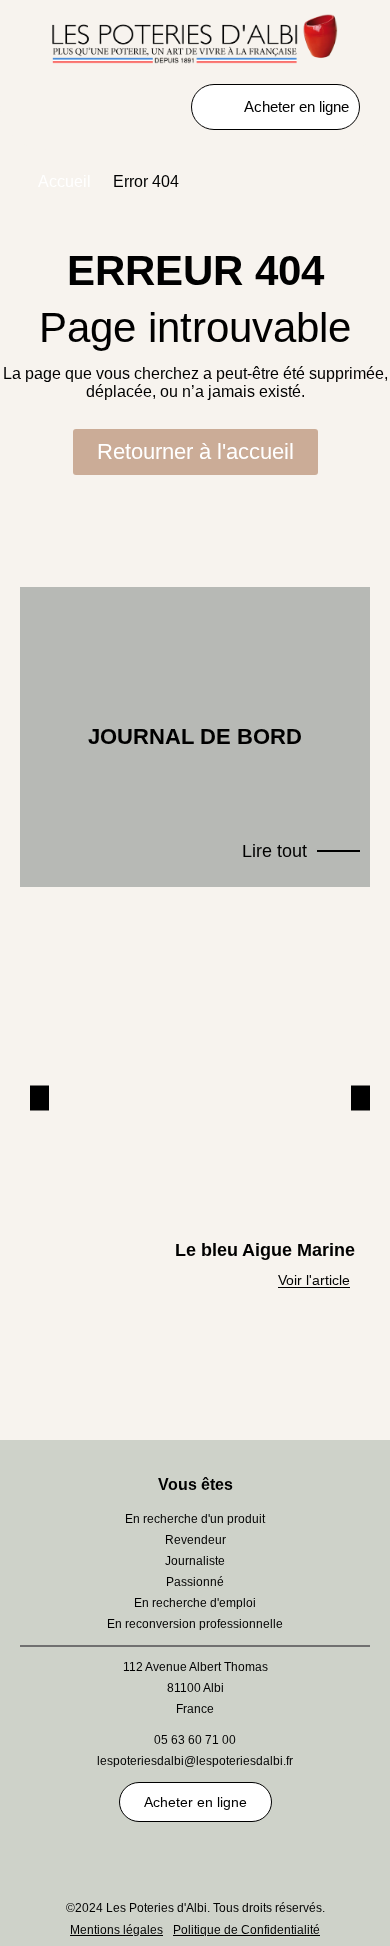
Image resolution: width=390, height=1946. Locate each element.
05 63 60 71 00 (195, 1740)
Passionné (195, 1582)
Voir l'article (314, 1280)
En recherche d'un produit (195, 1519)
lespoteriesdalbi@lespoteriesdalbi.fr (195, 1761)
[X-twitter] (195, 1857)
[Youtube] (140, 1857)
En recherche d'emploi (195, 1603)
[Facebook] (305, 1857)
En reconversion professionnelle (195, 1624)
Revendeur (195, 1540)
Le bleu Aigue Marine (265, 1250)
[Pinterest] (85, 1857)
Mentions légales (116, 1930)
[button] (39, 1098)
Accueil (64, 181)
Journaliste (195, 1561)
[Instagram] (250, 1857)
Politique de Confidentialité (246, 1930)
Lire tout (274, 851)
